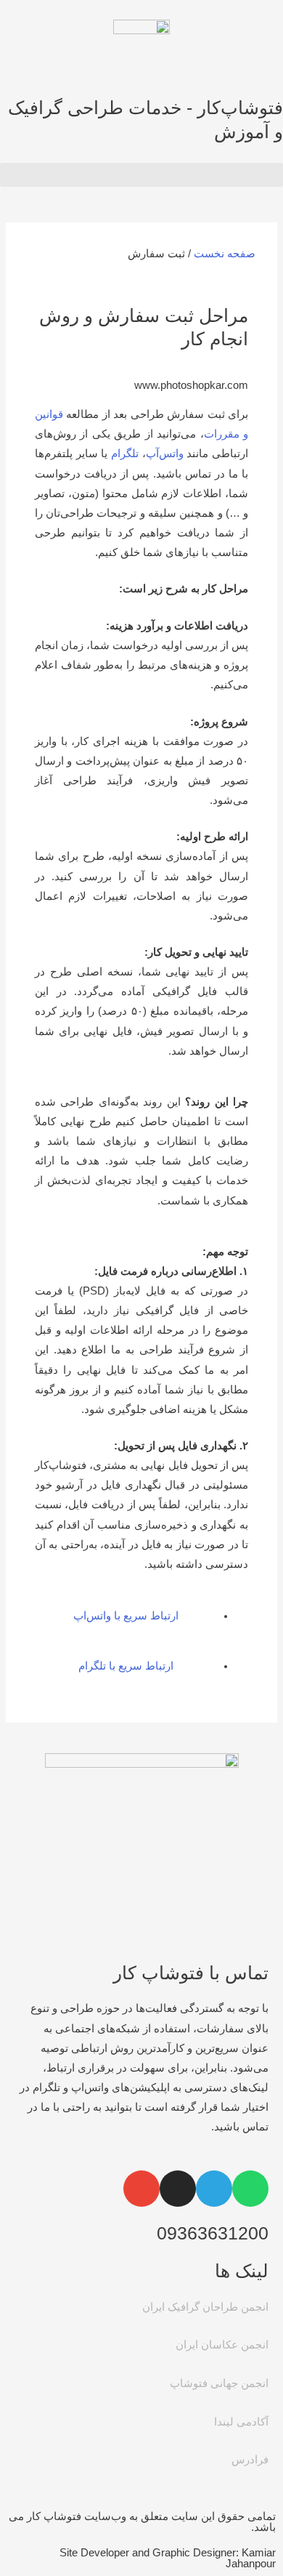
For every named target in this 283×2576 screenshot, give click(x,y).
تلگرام (125, 454)
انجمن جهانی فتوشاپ (219, 2383)
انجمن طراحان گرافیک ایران (205, 2307)
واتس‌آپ (165, 454)
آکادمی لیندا (241, 2422)
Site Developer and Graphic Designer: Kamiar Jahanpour (168, 2558)
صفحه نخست (225, 254)
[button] (141, 175)
